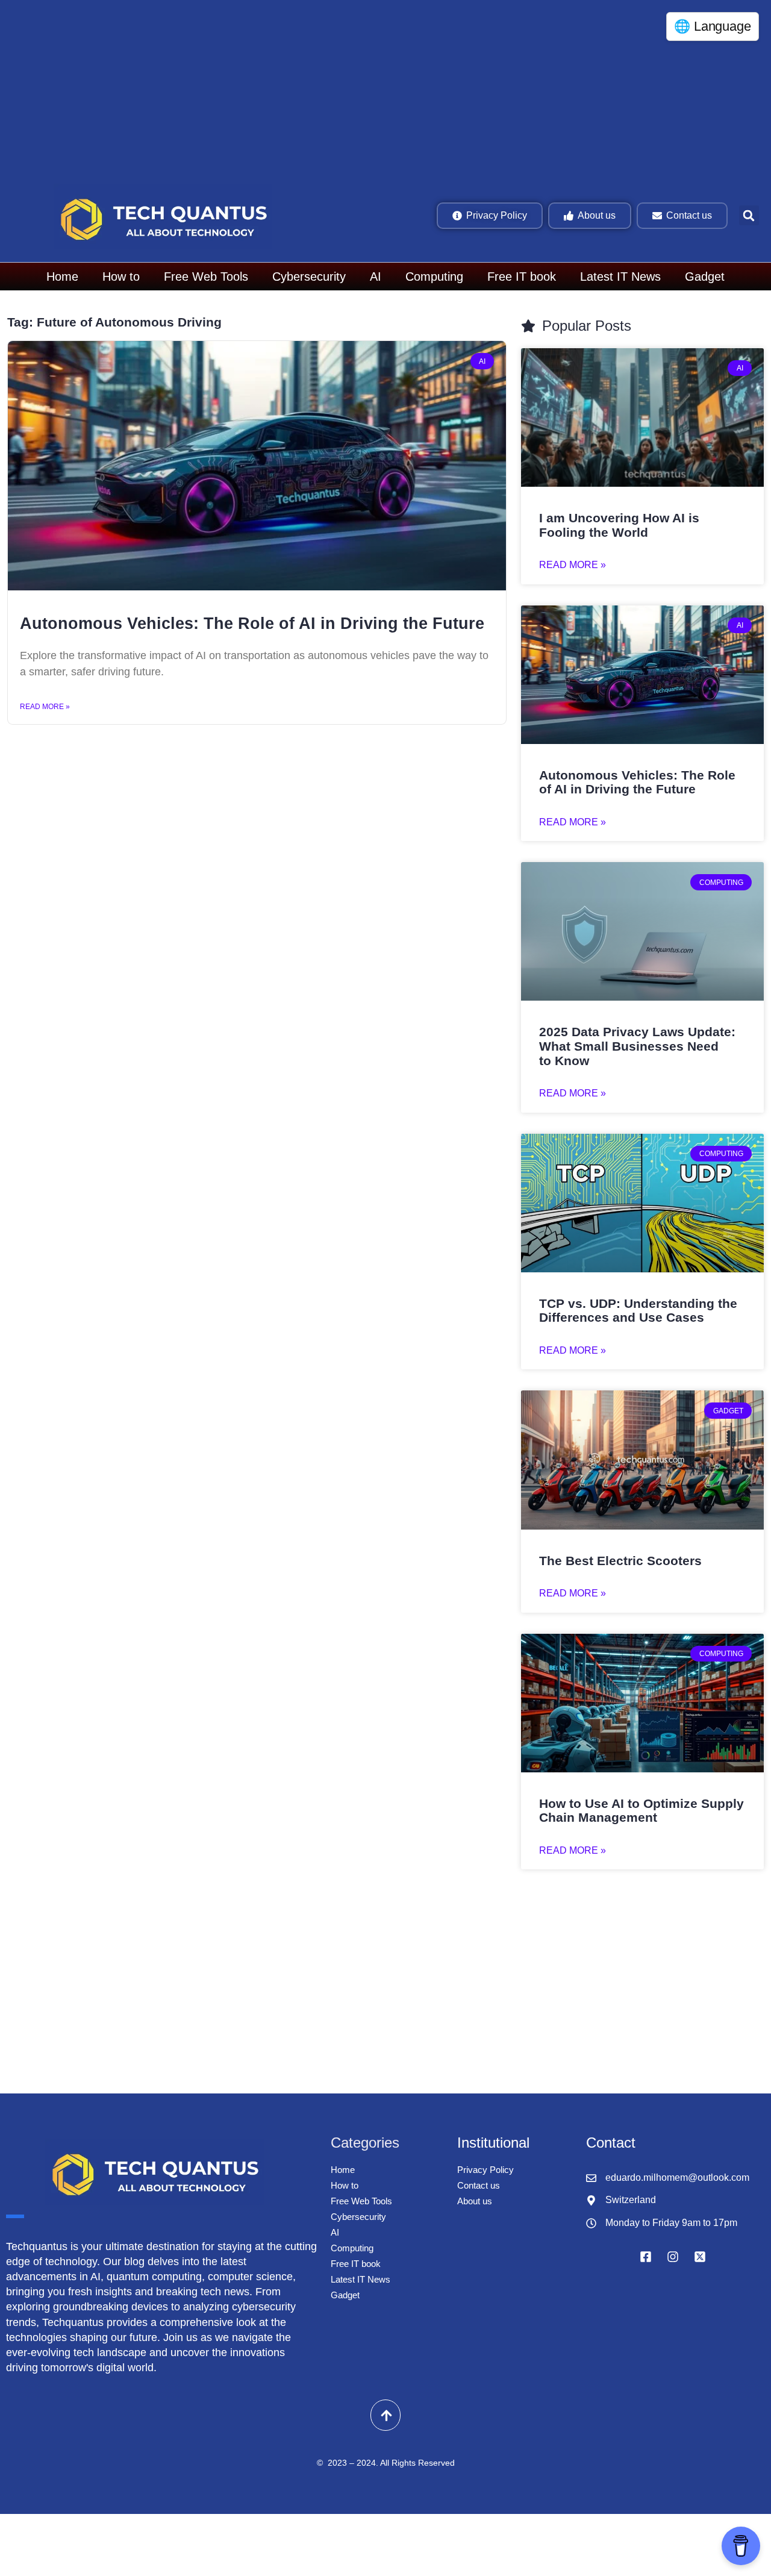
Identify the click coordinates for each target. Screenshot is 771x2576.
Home (62, 277)
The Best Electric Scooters (620, 1561)
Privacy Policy (485, 2170)
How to (121, 277)
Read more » (45, 707)
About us (475, 2201)
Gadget (705, 277)
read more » (573, 565)
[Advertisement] (367, 90)
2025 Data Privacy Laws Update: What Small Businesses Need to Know (637, 1046)
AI (376, 277)
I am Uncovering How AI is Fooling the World (619, 525)
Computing (434, 277)
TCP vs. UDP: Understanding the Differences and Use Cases (638, 1311)
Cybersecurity (309, 277)
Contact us (479, 2185)
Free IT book (522, 277)
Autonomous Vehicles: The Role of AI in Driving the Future (252, 624)
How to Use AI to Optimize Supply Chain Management (641, 1811)
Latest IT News (620, 277)
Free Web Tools (206, 277)
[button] (749, 215)
